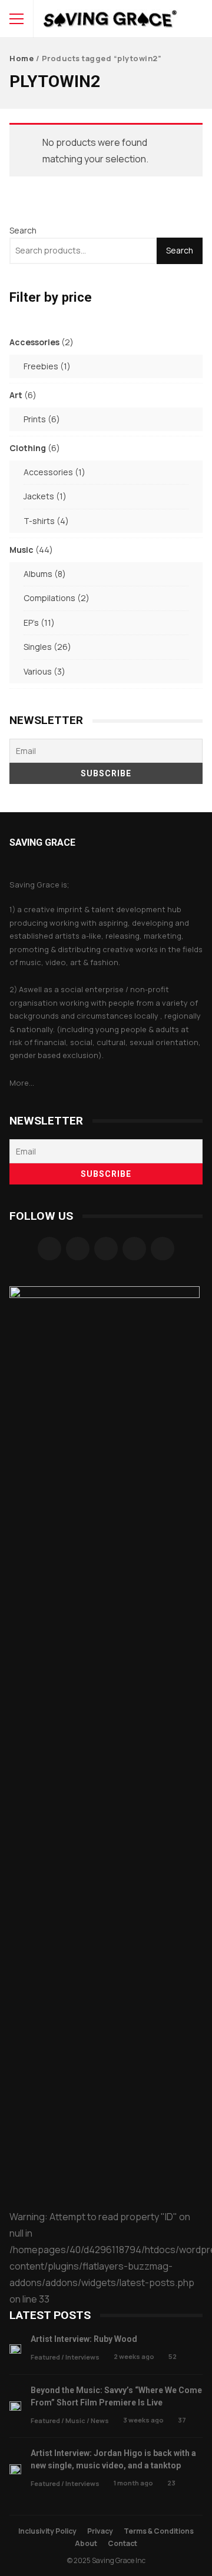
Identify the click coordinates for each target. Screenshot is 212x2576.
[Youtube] (163, 1249)
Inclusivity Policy (47, 2531)
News (100, 2420)
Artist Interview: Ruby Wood (15, 2349)
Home (21, 58)
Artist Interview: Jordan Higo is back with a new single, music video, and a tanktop (15, 2469)
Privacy (100, 2531)
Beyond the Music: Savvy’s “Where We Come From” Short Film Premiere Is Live (15, 2406)
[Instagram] (78, 1249)
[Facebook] (49, 1249)
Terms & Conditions (159, 2531)
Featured (45, 2357)
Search (23, 230)
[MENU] (16, 19)
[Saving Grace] (110, 21)
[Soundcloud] (106, 1249)
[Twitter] (134, 1249)
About (86, 2543)
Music (75, 2420)
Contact (122, 2543)
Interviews (82, 2357)
